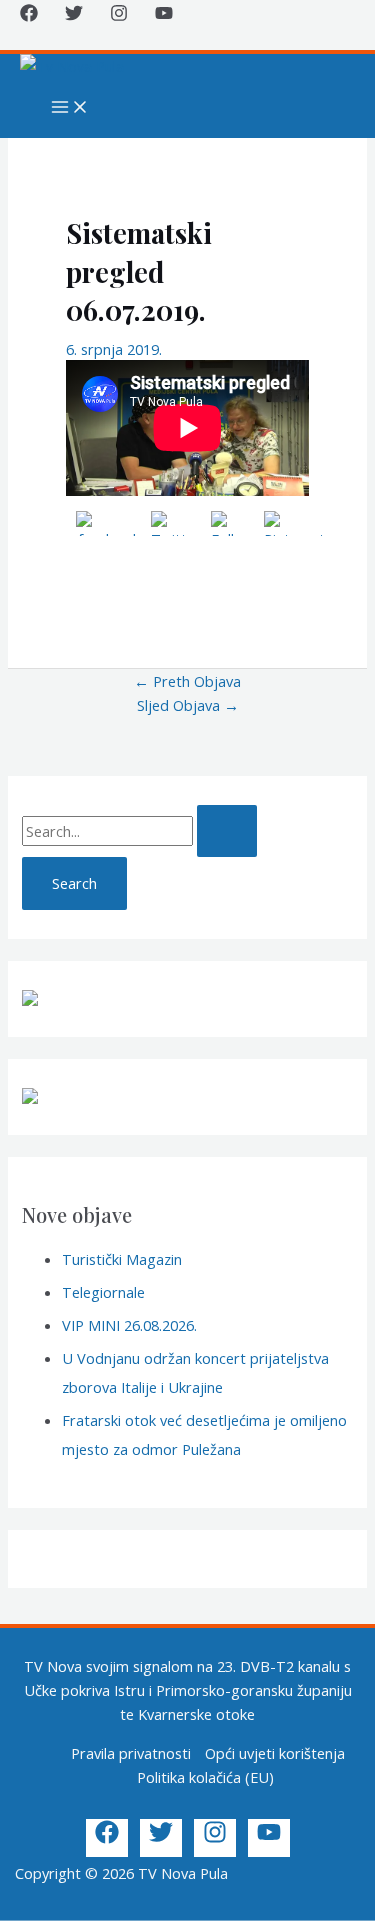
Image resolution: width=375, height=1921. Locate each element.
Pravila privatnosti (131, 1753)
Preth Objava (187, 681)
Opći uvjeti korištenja (275, 1753)
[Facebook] (29, 16)
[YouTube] (164, 16)
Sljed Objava (188, 705)
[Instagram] (119, 16)
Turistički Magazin (122, 1259)
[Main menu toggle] (70, 108)
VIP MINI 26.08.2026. (129, 1325)
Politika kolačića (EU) (205, 1777)
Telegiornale (103, 1292)
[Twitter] (74, 16)
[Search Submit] (227, 831)
